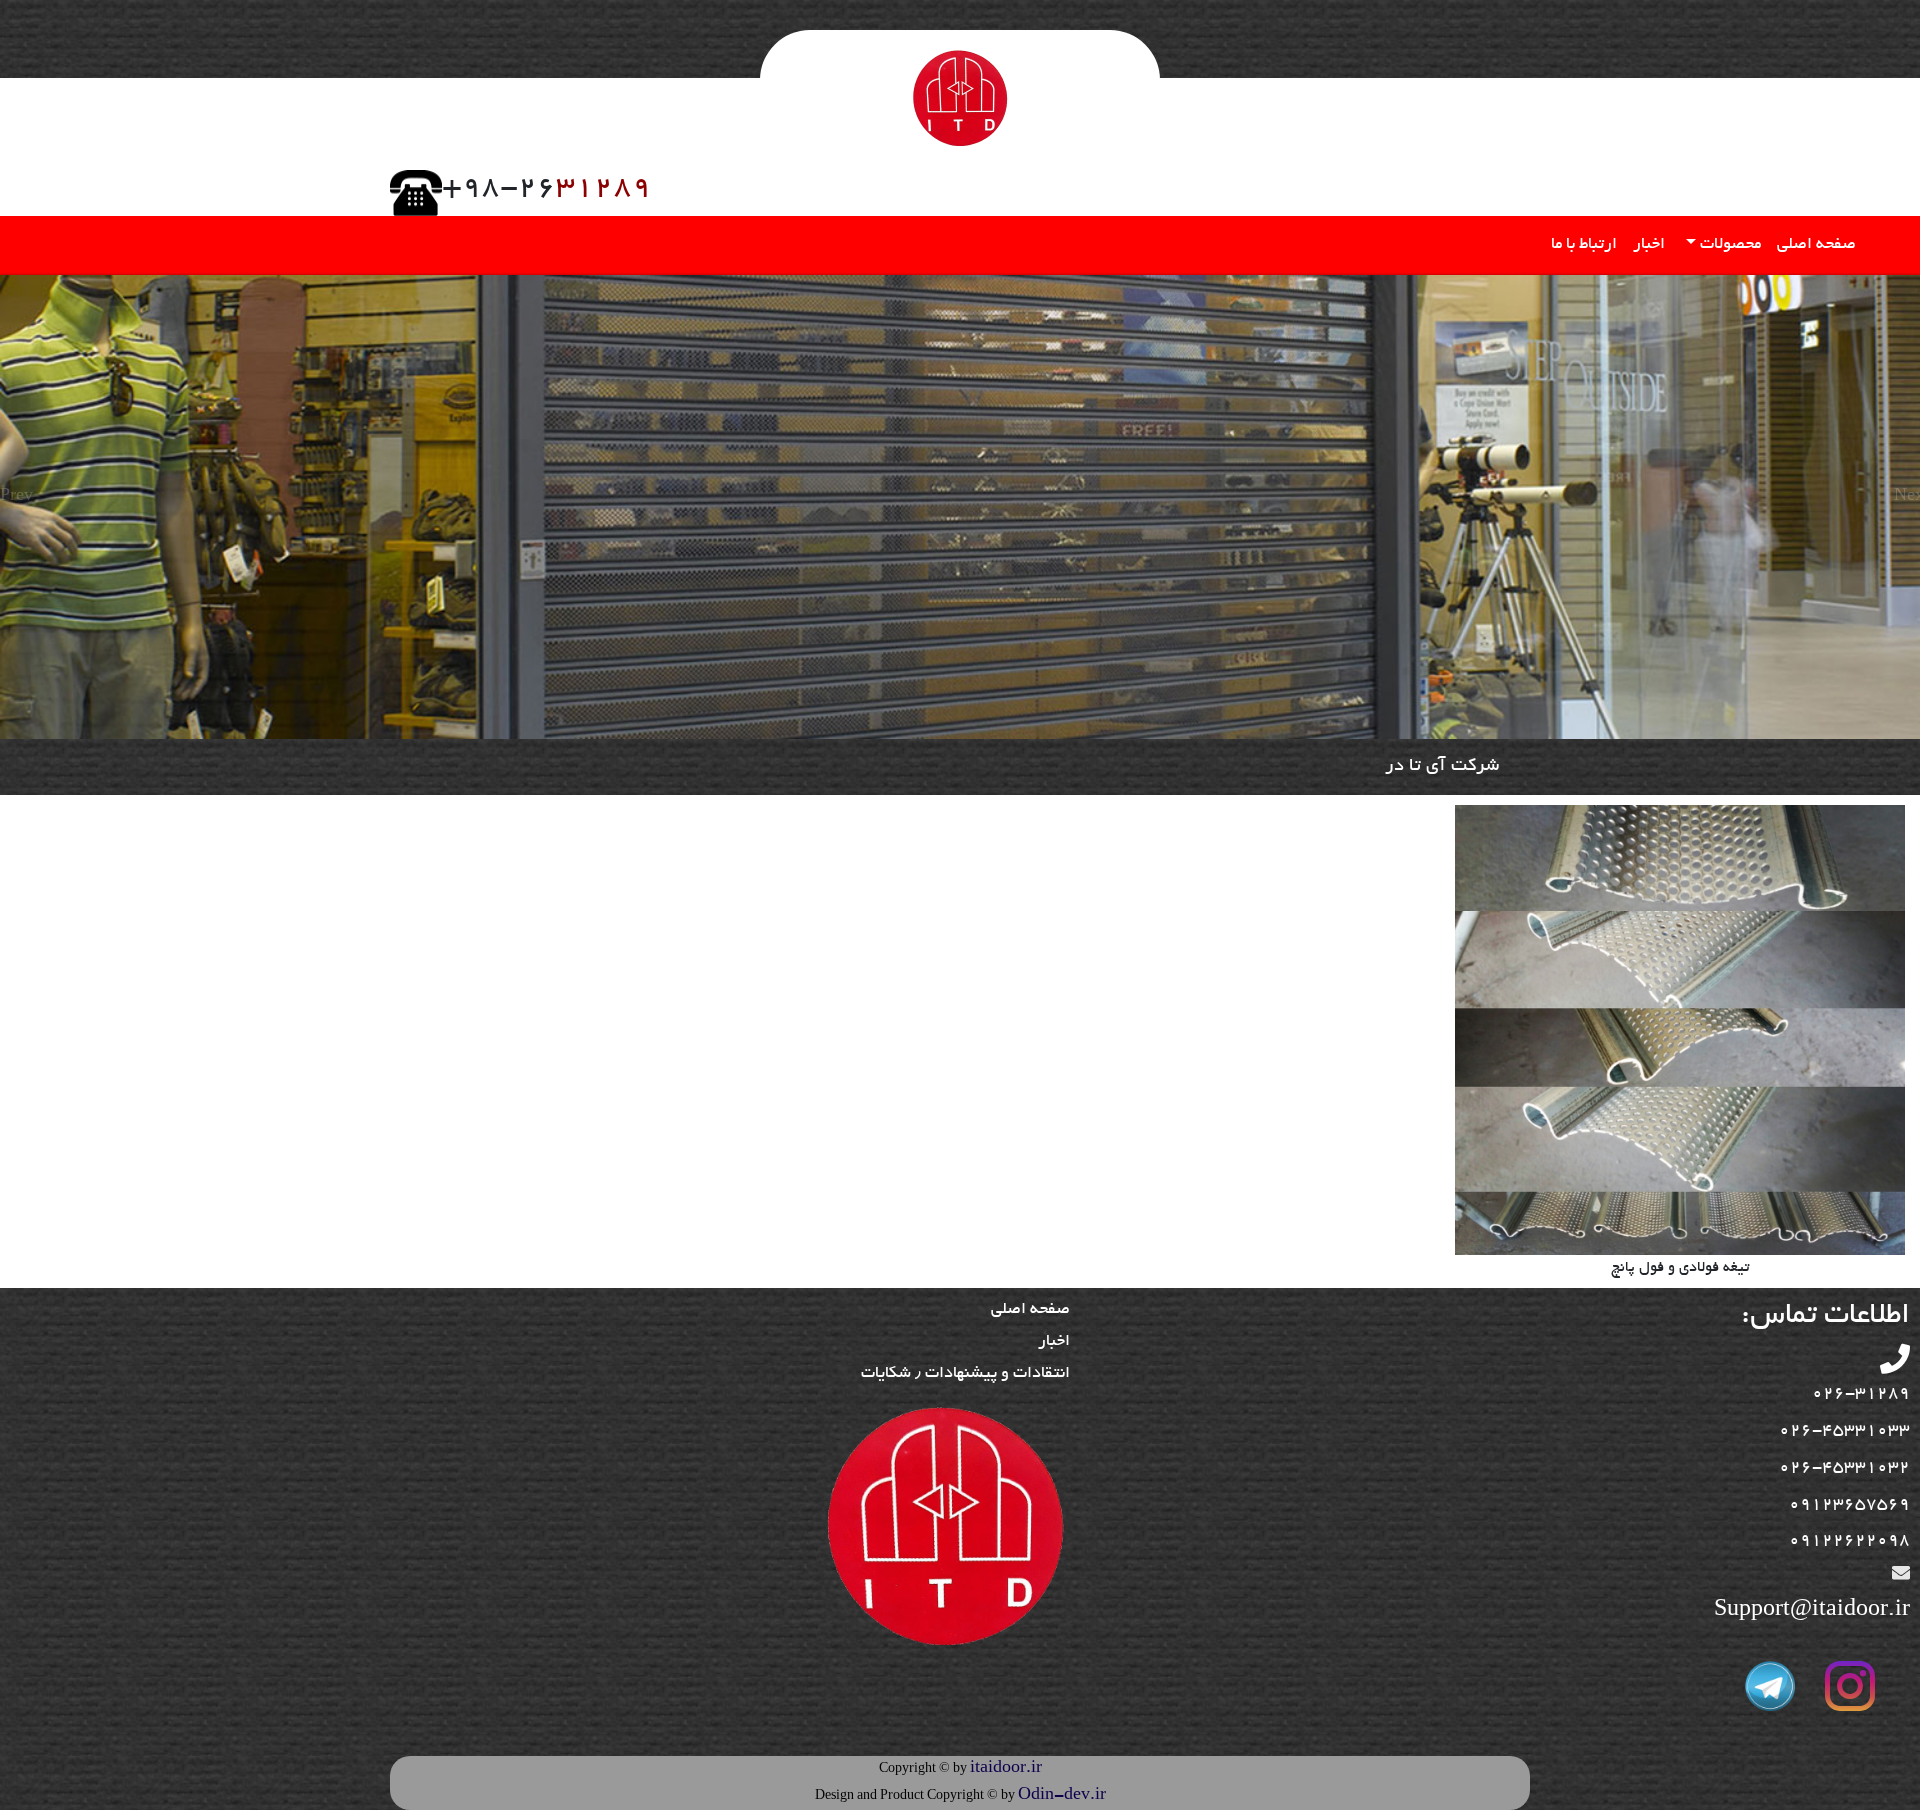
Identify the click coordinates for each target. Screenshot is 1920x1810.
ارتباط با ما (1584, 245)
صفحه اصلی (1816, 245)
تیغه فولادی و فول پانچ (1680, 1268)
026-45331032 (1844, 1468)
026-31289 (1861, 1394)
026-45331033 (1844, 1431)
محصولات (1728, 245)
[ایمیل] (1901, 1576)
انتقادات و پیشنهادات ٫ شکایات (965, 1374)
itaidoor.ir (1006, 1769)
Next (1907, 497)
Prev (13, 497)
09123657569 (1849, 1505)
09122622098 (1849, 1541)
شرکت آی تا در (1442, 767)
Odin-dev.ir (1062, 1796)
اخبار (1649, 245)
